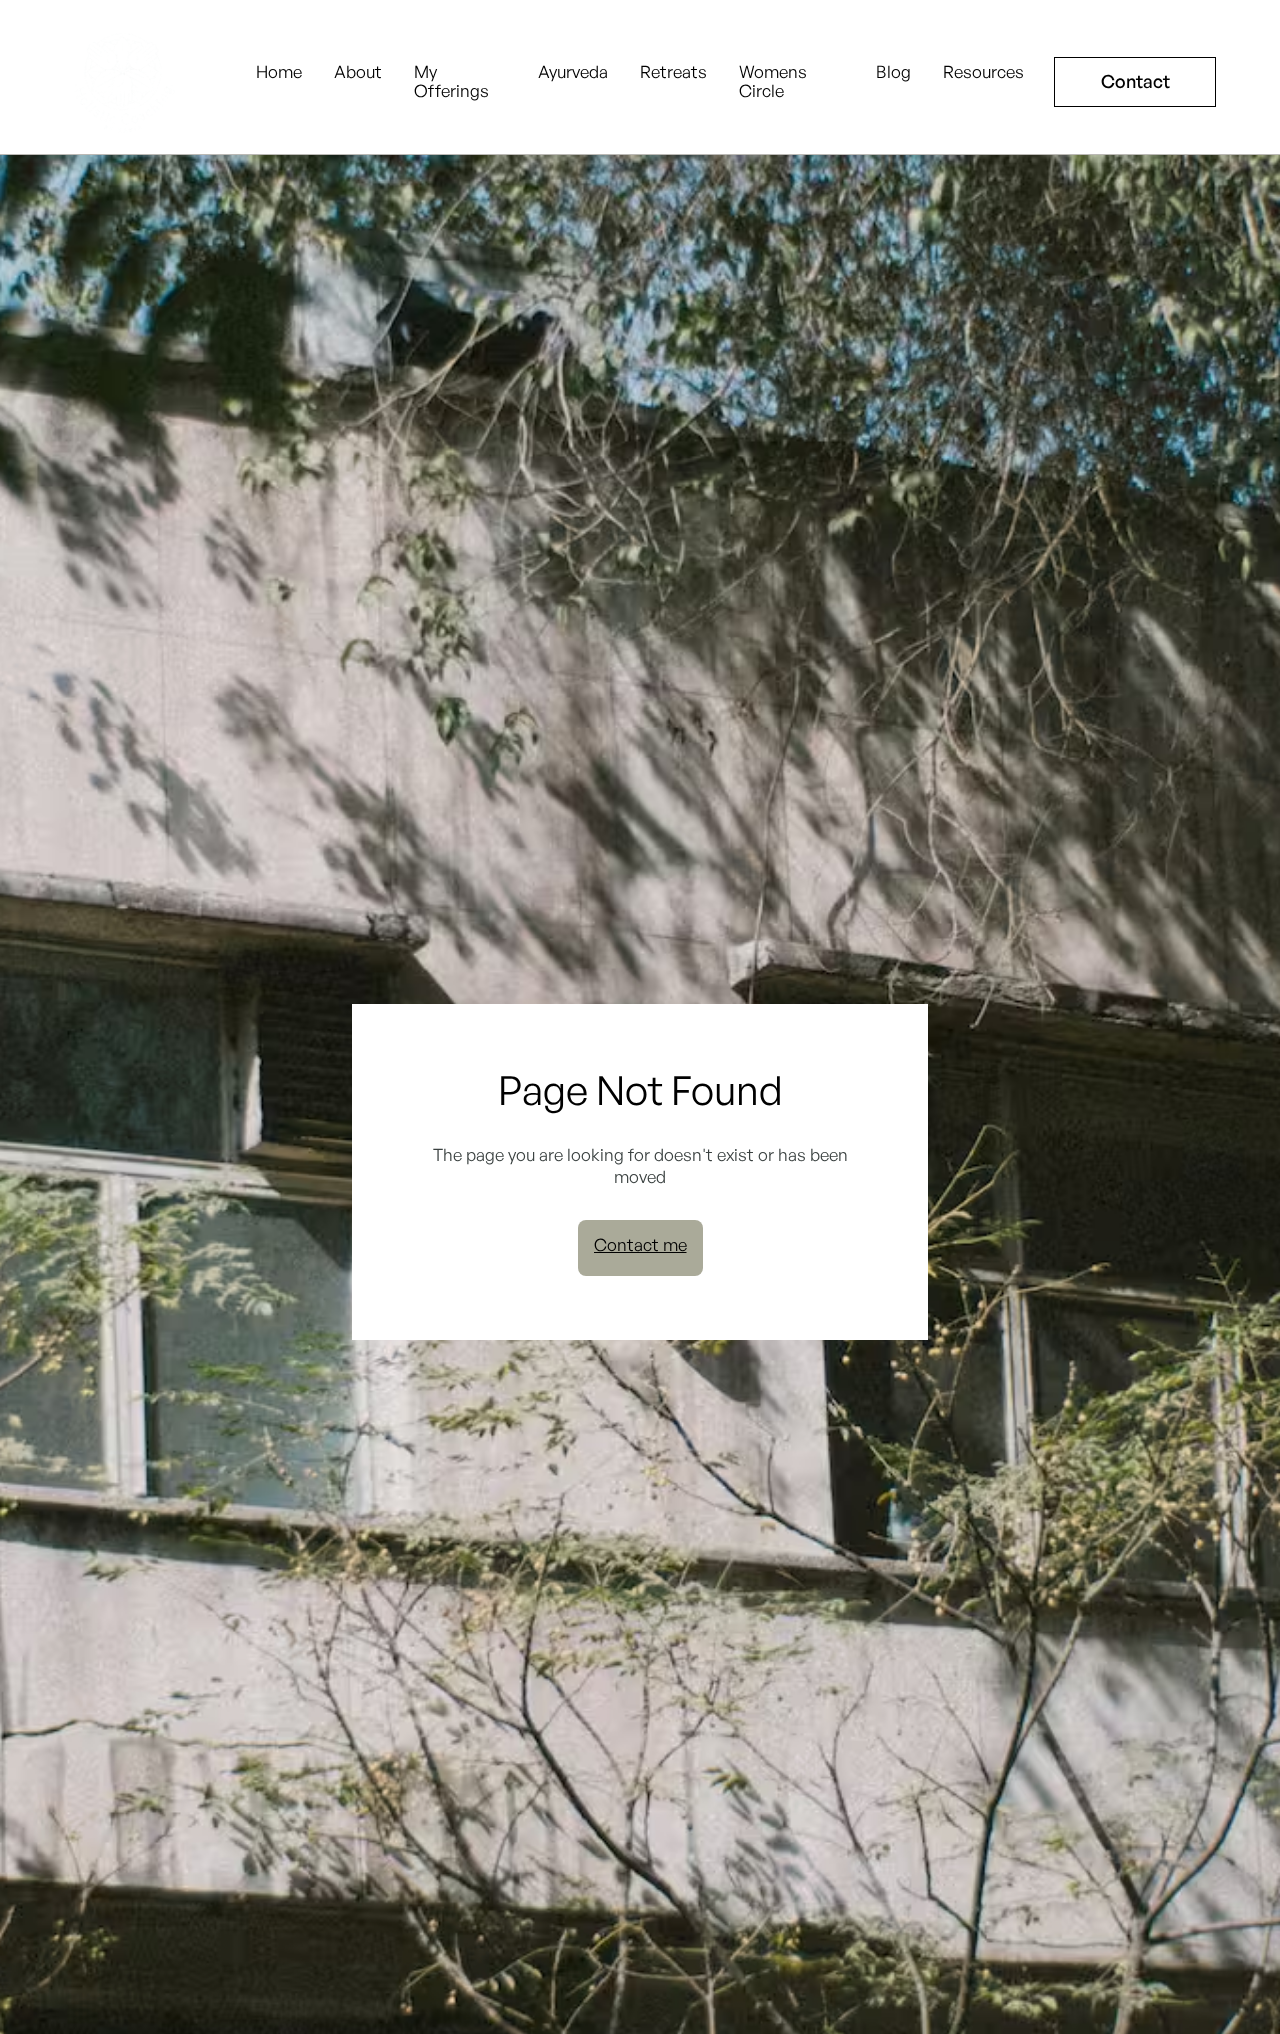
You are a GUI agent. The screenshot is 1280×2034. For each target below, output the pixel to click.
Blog (893, 72)
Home (279, 72)
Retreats (673, 72)
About (358, 72)
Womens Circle (773, 81)
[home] (128, 82)
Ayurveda (573, 72)
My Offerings (451, 81)
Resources (983, 72)
